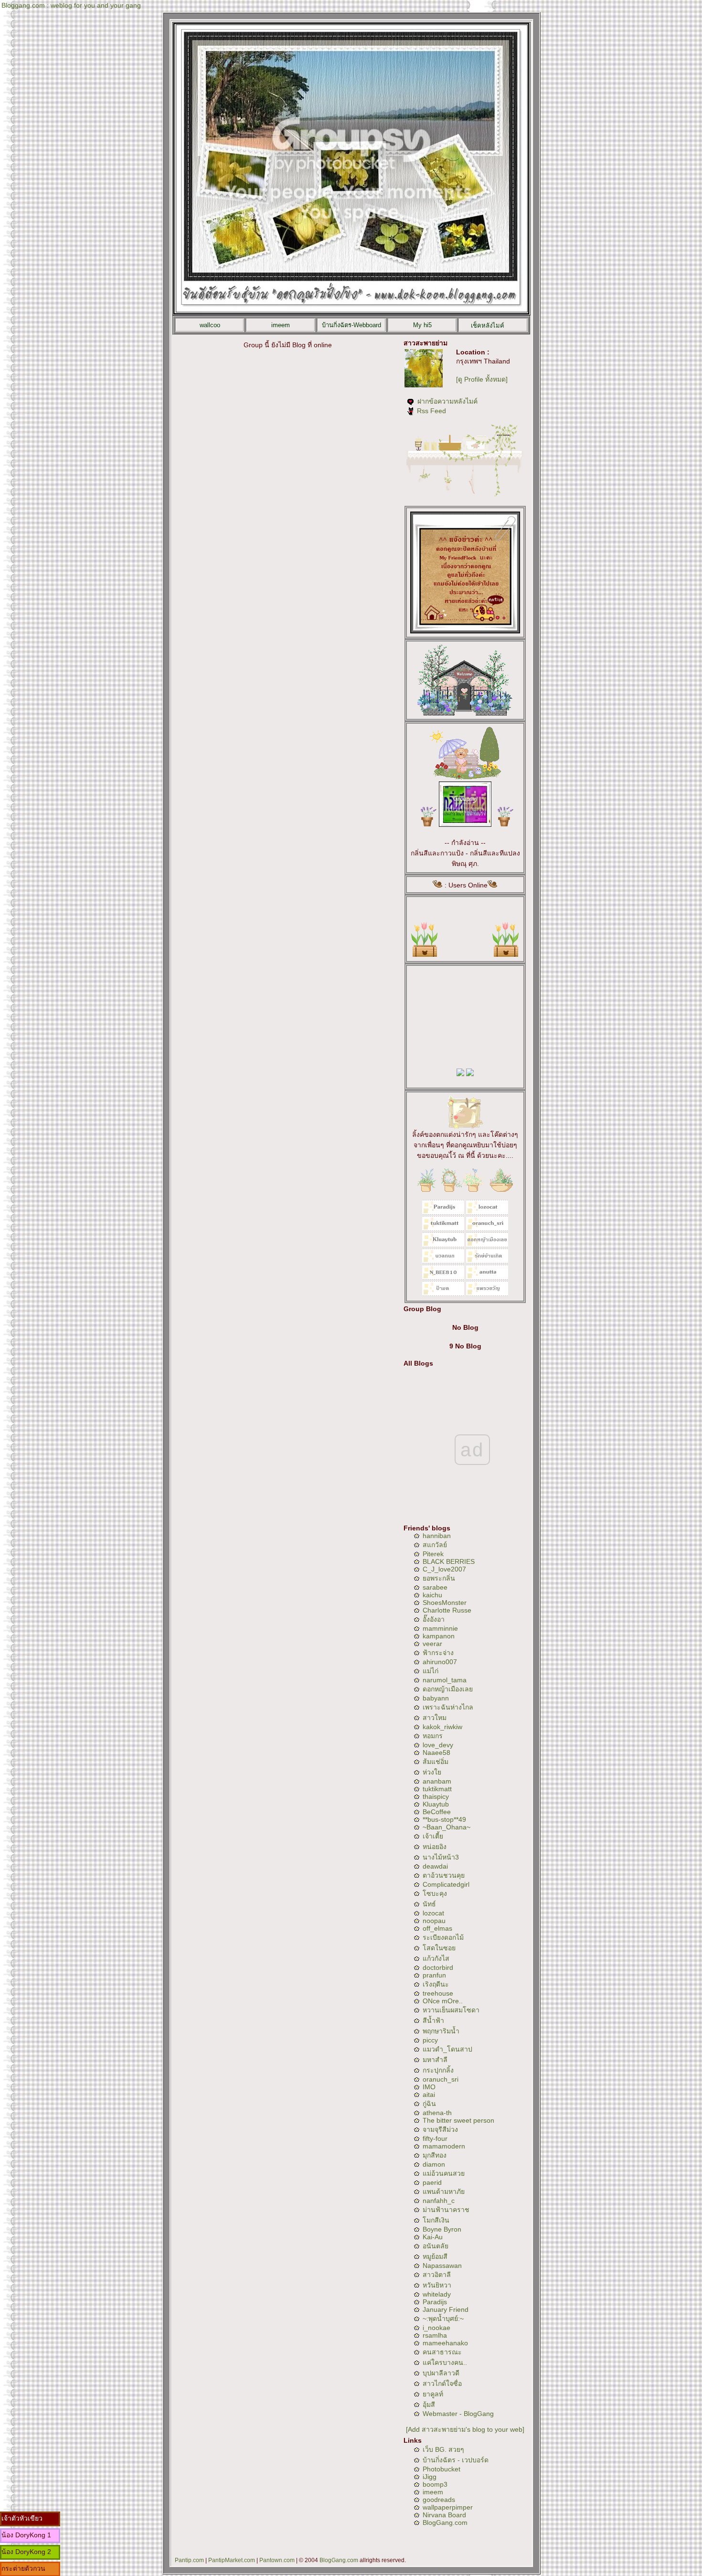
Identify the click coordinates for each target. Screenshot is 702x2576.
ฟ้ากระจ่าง (438, 1653)
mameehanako (445, 2343)
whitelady (437, 2294)
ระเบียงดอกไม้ (443, 1937)
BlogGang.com (445, 2523)
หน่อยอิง (435, 1847)
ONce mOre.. (443, 2001)
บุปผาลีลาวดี (441, 2373)
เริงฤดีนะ (436, 1984)
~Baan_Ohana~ (447, 1827)
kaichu (432, 1595)
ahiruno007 (440, 1662)
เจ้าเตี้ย (433, 1836)
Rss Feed (431, 411)
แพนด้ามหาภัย (444, 2191)
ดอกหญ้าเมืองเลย (448, 1689)
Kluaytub (436, 1804)
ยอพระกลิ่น (439, 1578)
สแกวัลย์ (435, 1545)
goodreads (439, 2500)
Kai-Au (433, 2237)
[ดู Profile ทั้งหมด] (482, 379)
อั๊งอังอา (434, 1619)
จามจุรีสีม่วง (440, 2129)
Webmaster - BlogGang (458, 2414)
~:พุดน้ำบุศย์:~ (443, 2319)
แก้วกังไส (436, 1958)
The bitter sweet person (458, 2120)
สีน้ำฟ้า (433, 2020)
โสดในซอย (439, 1948)
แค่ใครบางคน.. (445, 2362)
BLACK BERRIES (449, 1561)
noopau (434, 1921)
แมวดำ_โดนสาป (447, 2049)
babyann (436, 1698)
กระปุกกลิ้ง (438, 2070)
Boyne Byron (442, 2229)
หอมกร (433, 1736)
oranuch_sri (441, 2079)
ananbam (437, 1781)
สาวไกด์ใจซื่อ (442, 2384)
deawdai (435, 1866)
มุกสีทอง (435, 2155)
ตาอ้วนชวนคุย (444, 1875)
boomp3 (435, 2484)
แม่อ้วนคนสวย (444, 2173)
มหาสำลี (435, 2060)
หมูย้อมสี (435, 2256)
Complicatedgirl (446, 1884)
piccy (430, 2040)
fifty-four (435, 2138)
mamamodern (444, 2146)
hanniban (437, 1536)
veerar (432, 1644)
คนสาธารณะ (442, 2352)
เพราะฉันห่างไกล (448, 1707)
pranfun (434, 1975)
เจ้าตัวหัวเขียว (22, 2518)
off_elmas (437, 1928)
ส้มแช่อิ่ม (436, 1762)
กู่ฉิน (429, 2104)
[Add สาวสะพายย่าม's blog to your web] (465, 2429)
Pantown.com (277, 2560)
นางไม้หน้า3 (441, 1857)
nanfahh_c (439, 2201)
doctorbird (438, 1967)
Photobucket (441, 2469)
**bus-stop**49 (444, 1819)
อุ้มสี (429, 2405)
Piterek (433, 1554)
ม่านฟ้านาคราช (446, 2210)
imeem (433, 2492)
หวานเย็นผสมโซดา (451, 2010)
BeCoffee (437, 1812)
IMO (429, 2087)
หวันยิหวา (437, 2285)
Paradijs (435, 2302)
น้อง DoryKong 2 (26, 2552)
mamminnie (440, 1628)
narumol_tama (445, 1680)
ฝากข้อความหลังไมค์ (447, 401)
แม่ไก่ (431, 1671)
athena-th (437, 2113)
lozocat (433, 1913)
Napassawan (442, 2266)
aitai (429, 2095)
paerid (432, 2182)
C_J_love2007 (444, 1569)
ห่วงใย (432, 1772)
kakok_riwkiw (442, 1727)
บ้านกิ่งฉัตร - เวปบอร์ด (456, 2460)
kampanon (439, 1636)
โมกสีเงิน (436, 2220)
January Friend (446, 2309)
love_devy (438, 1745)
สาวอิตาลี (437, 2275)
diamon (434, 2164)
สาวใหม (435, 1718)
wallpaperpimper (448, 2507)
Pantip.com (189, 2560)
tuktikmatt (437, 1789)
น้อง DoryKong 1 (26, 2535)
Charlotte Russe (447, 1610)
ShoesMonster (445, 1603)
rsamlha (435, 2335)
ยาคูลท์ (433, 2394)
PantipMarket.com (232, 2560)
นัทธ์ (429, 1904)
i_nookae (436, 2328)
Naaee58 (436, 1753)
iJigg (430, 2477)
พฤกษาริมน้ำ (441, 2031)
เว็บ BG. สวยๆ (443, 2449)
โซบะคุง (435, 1893)
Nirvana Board (444, 2515)
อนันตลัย (436, 2246)
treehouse (438, 1993)
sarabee (435, 1587)
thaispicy (436, 1796)
